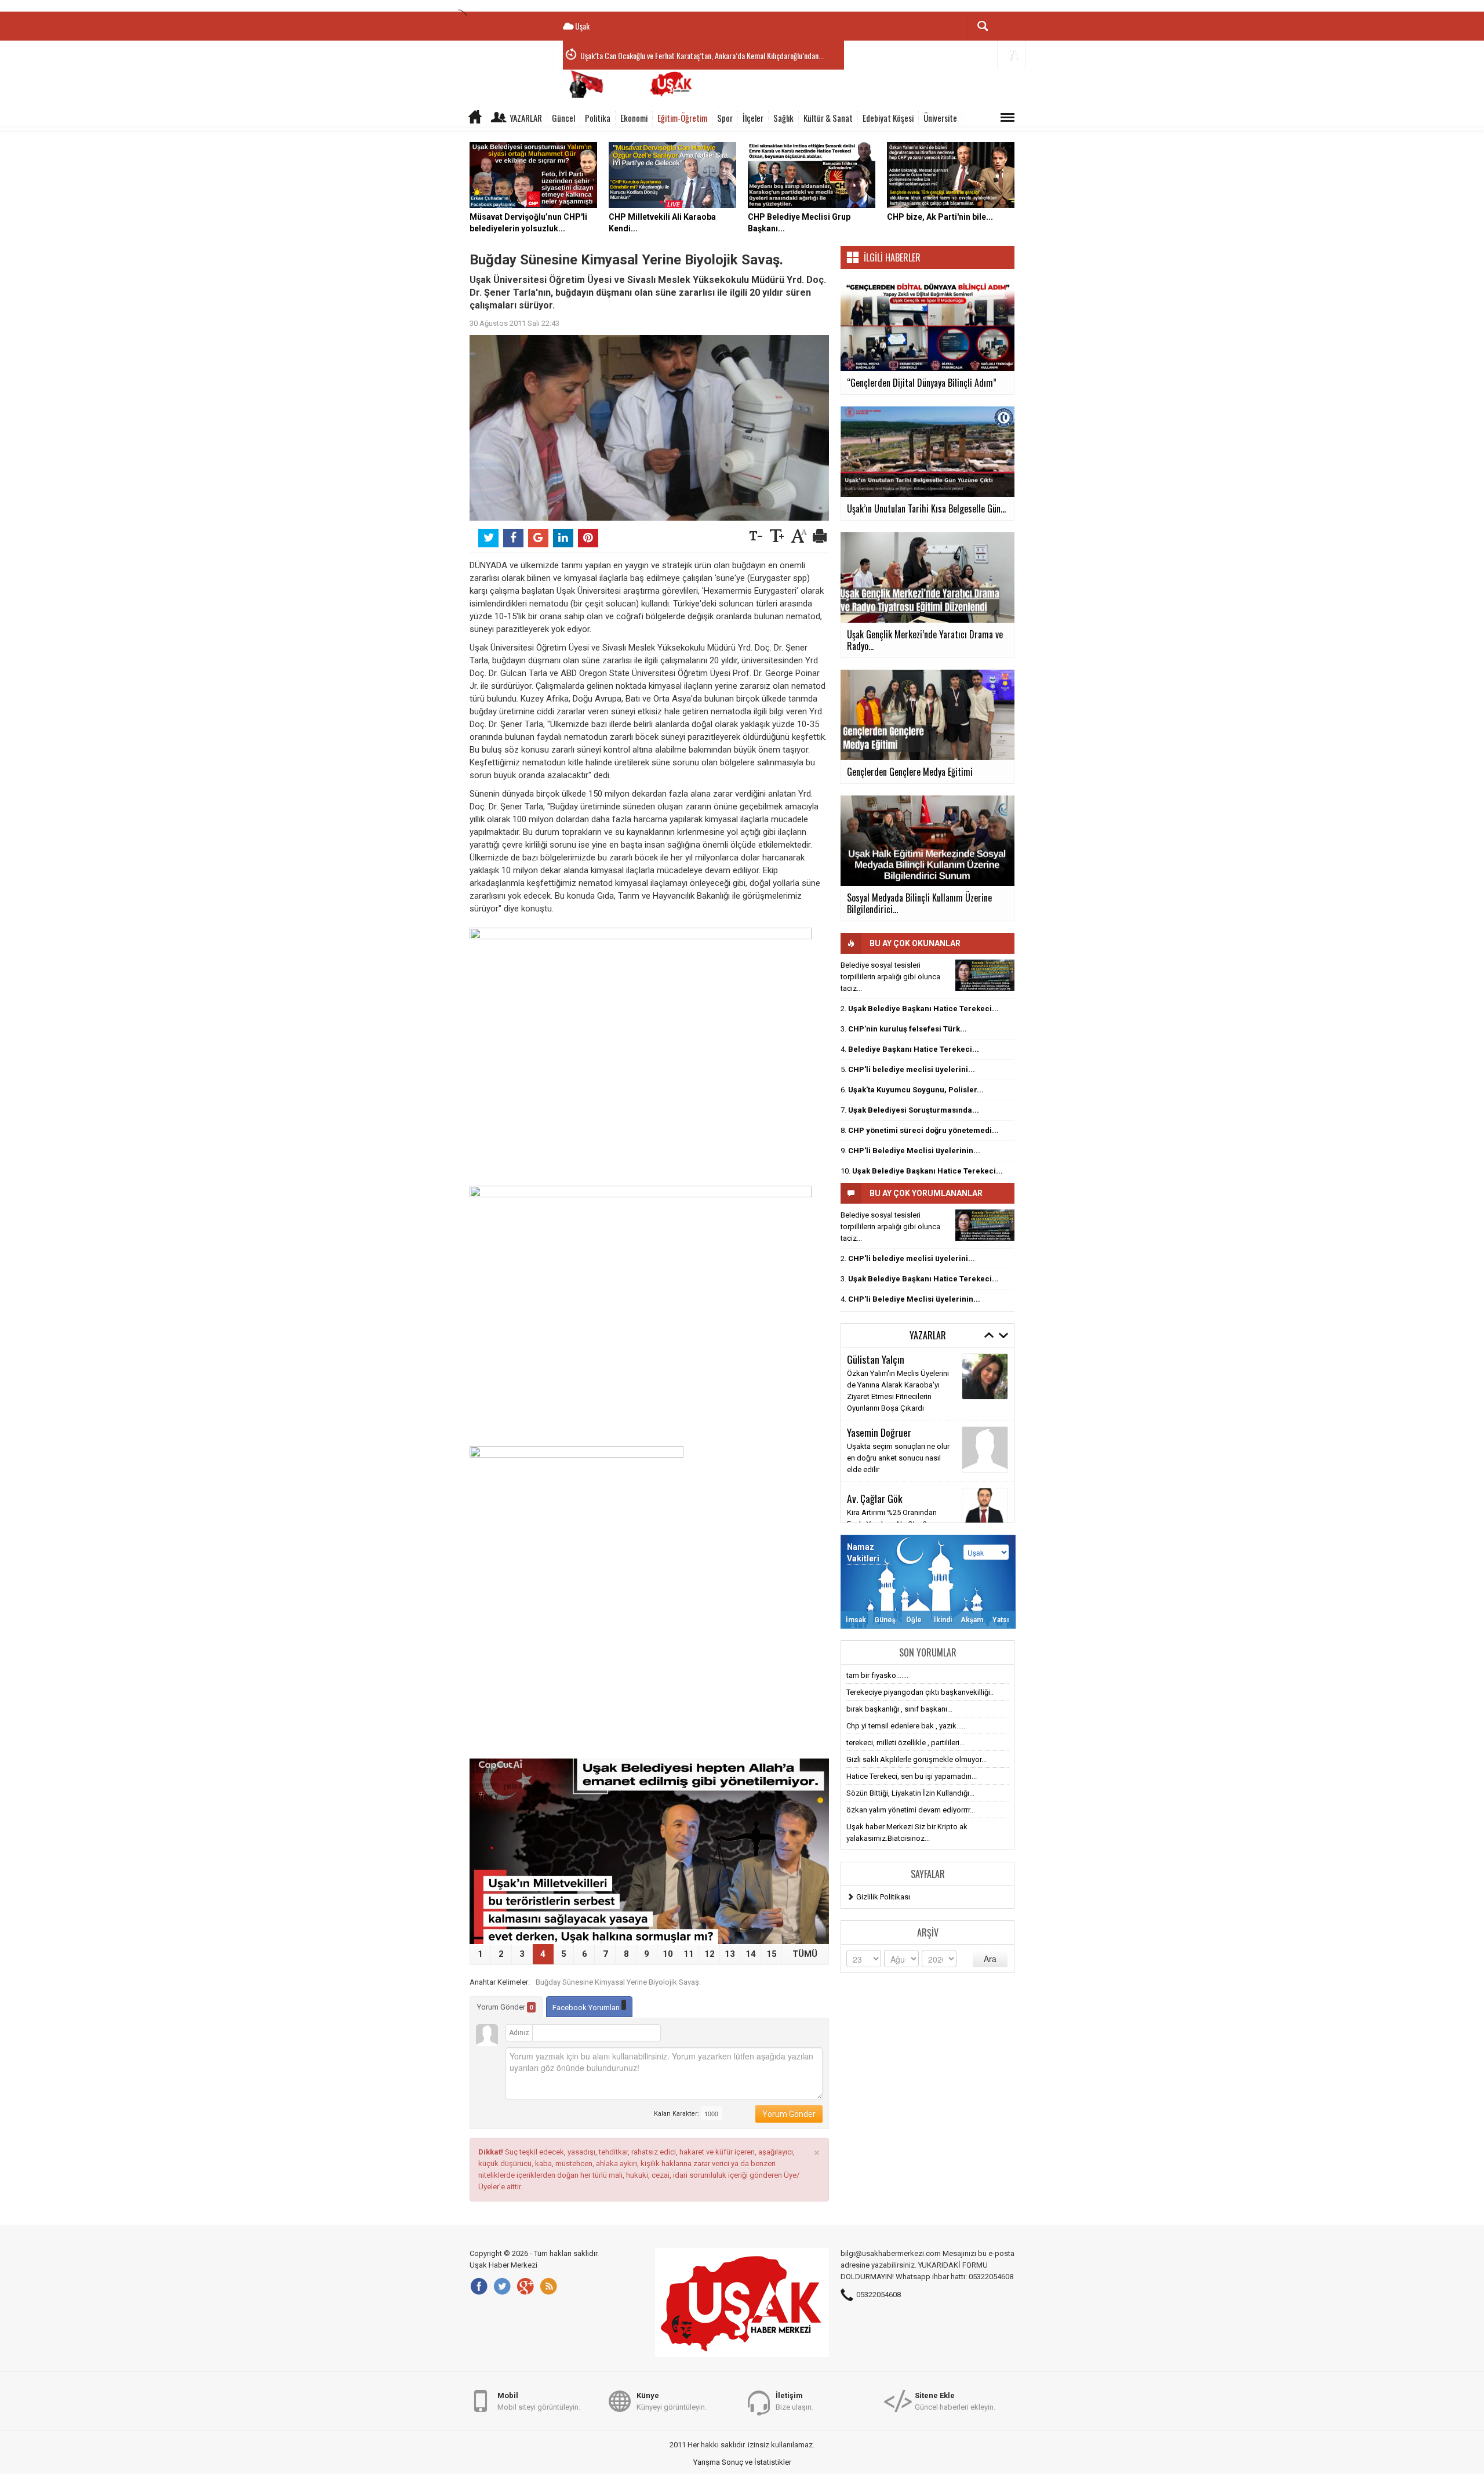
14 (751, 1954)
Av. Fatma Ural (875, 1364)
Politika (598, 118)
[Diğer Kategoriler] (1007, 118)
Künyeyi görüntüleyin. (672, 2401)
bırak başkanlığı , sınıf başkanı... (899, 1709)
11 (689, 1954)
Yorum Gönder (505, 2007)
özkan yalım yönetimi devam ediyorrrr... (911, 1810)
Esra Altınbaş (872, 1428)
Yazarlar (526, 118)
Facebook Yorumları (587, 2008)
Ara (990, 1959)
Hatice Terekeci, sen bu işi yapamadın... (912, 1776)
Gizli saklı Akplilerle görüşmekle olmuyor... (916, 1759)
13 (730, 1954)
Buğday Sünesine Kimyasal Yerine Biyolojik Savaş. (618, 1982)
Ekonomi (634, 118)
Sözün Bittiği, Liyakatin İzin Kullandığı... (910, 1793)
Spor (725, 118)
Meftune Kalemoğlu (884, 1487)
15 (772, 1954)
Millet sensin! (869, 1501)
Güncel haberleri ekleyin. (955, 2401)
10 (668, 1954)
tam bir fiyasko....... (877, 1675)
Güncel (563, 118)
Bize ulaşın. (794, 2401)
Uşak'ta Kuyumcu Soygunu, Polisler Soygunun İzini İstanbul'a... (672, 55)
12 (710, 1954)
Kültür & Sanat (828, 118)
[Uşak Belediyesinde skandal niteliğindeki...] (985, 975)
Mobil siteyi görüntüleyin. (539, 2401)
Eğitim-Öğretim (682, 118)
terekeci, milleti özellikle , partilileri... (905, 1743)
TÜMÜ (805, 1954)
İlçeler (753, 118)
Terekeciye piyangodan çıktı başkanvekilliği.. (920, 1692)
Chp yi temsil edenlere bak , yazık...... (907, 1726)
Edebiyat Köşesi (888, 118)
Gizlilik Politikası (883, 1897)
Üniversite (940, 118)
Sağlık (783, 118)
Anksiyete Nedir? (875, 1442)
